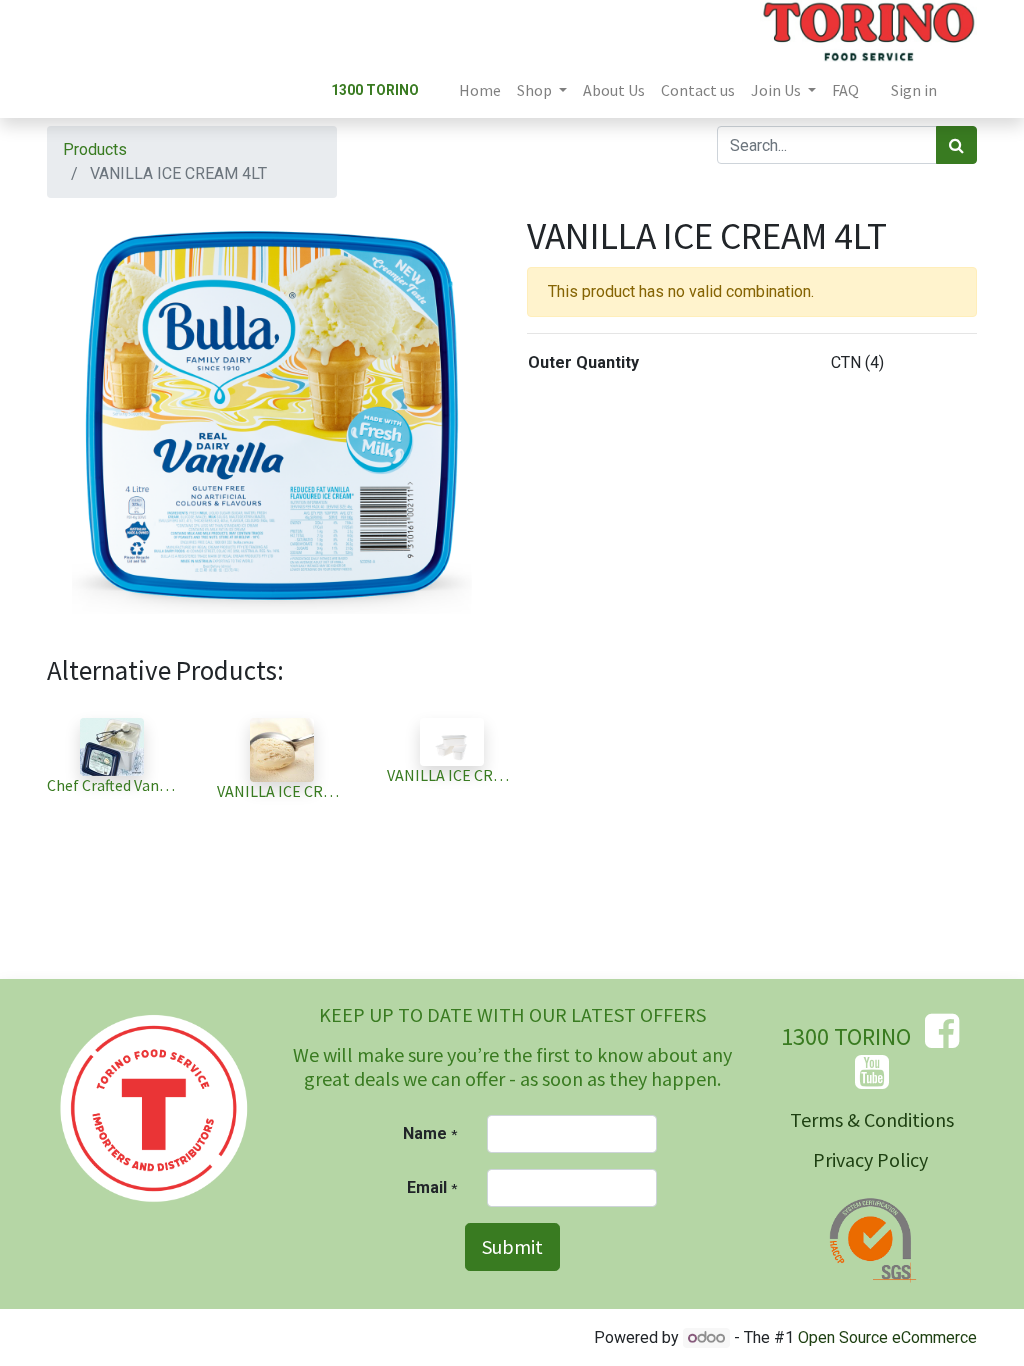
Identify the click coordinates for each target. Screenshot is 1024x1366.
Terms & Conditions (872, 1119)
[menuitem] (480, 90)
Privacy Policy (870, 1159)
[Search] (956, 145)
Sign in (914, 90)
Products (95, 149)
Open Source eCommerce (887, 1337)
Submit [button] (512, 1246)
